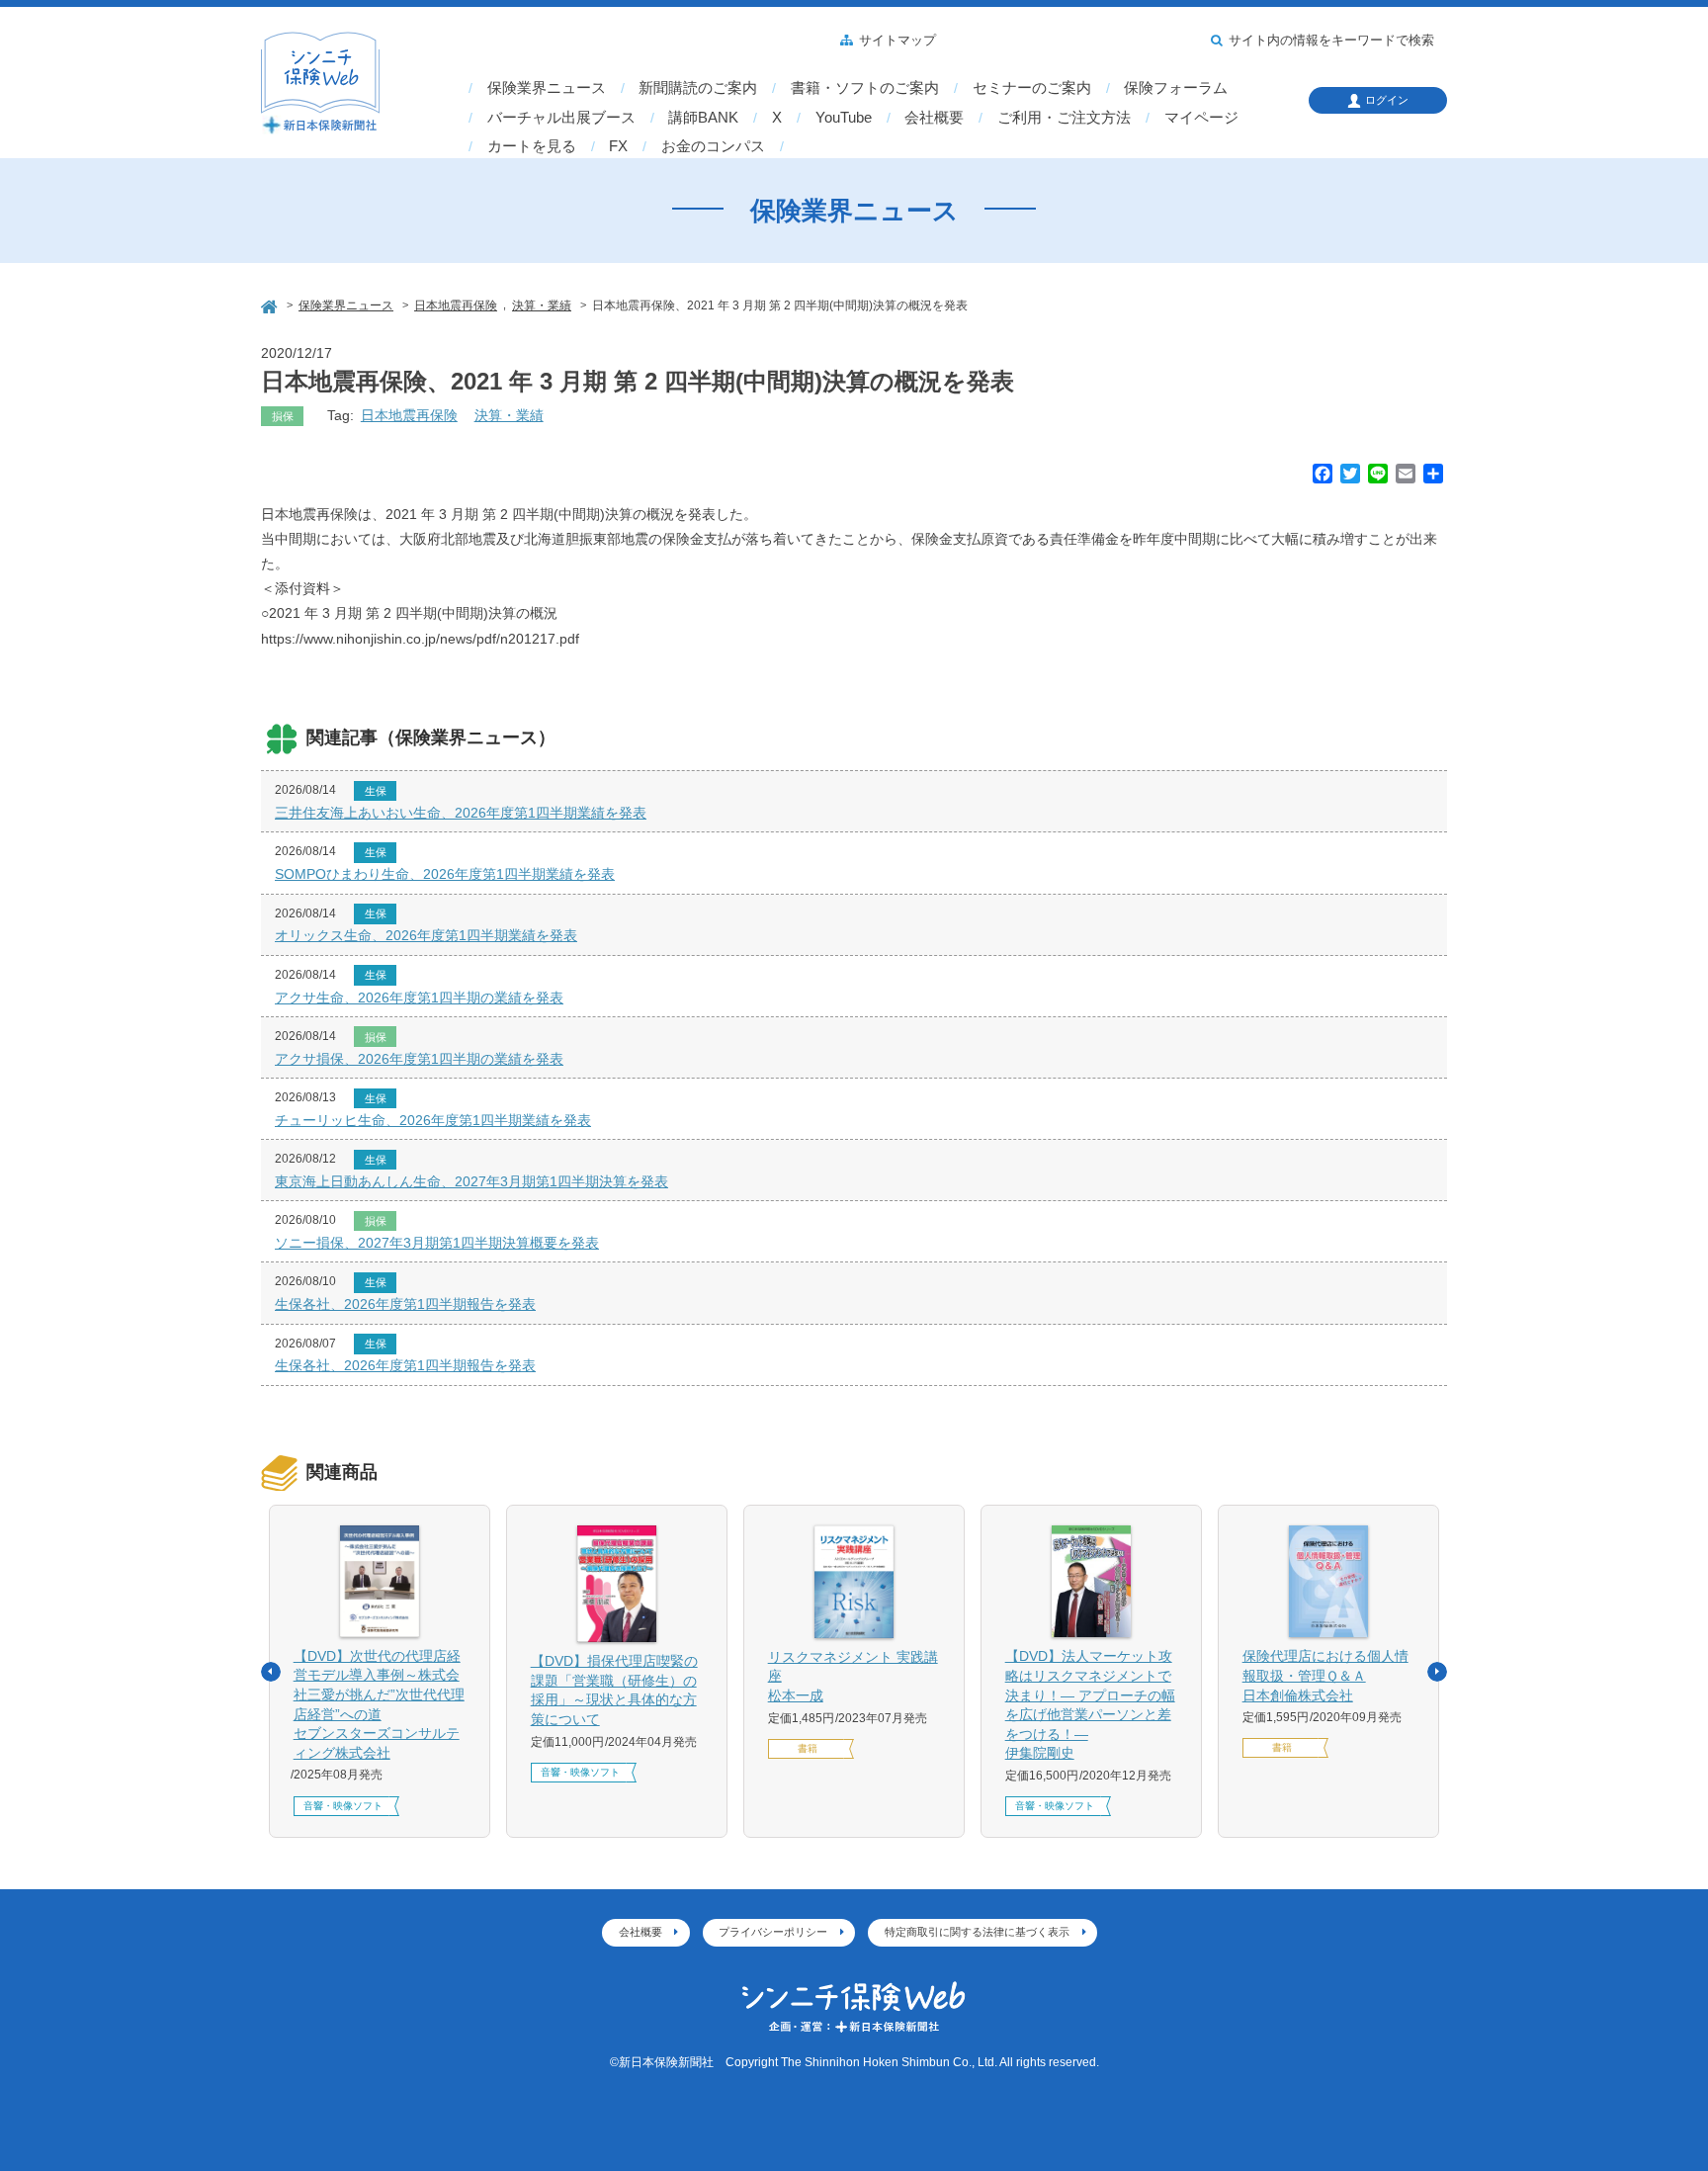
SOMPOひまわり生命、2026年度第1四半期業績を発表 (445, 874)
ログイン (1387, 100)
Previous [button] (271, 1672)
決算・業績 (509, 415)
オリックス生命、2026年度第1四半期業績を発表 (426, 935)
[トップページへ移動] (271, 304)
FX (618, 146)
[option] (380, 1671)
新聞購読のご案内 (698, 88)
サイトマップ (897, 41)
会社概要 (934, 118)
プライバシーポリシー (773, 1932)
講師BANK (703, 118)
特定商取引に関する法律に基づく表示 (977, 1932)
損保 (283, 416)
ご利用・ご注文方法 (1064, 118)
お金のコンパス (713, 146)
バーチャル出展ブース (561, 118)
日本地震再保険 (409, 415)
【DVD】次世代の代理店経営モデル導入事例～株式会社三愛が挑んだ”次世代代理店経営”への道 (379, 1704)
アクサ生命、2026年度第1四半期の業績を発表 (419, 998)
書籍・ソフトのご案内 (865, 88)
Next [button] (1437, 1672)
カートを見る (532, 146)
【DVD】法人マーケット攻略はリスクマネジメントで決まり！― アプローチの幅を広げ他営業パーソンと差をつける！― (1090, 1704)
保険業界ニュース (547, 88)
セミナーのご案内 (1032, 88)
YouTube (844, 118)
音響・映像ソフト (343, 1806)
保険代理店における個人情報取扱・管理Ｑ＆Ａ (1325, 1675)
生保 (376, 791)
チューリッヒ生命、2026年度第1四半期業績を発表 (433, 1120)
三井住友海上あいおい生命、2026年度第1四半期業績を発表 (461, 813)
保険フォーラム (1176, 88)
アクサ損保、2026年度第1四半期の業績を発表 (419, 1059)
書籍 (808, 1748)
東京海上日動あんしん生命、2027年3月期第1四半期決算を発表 (471, 1181)
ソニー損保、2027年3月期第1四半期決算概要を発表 (437, 1243)
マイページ (1201, 118)
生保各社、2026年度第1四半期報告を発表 (405, 1304)
